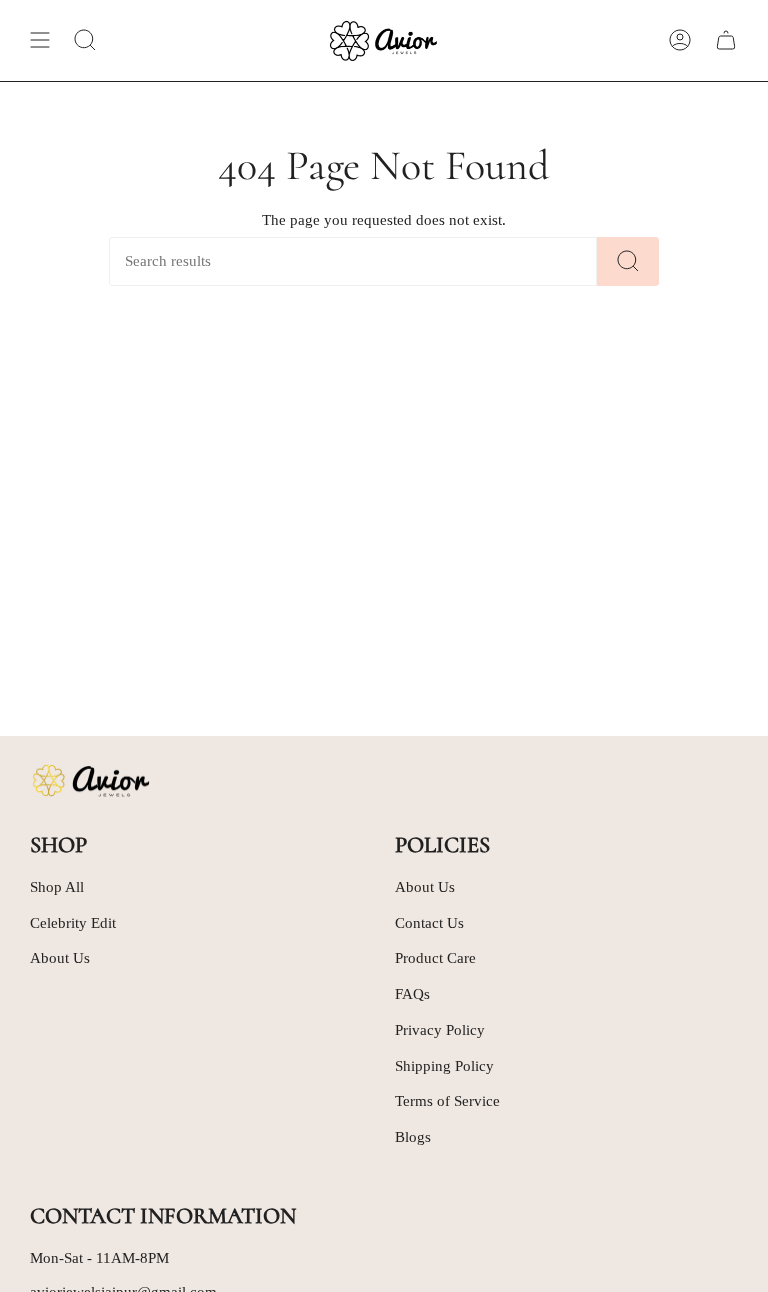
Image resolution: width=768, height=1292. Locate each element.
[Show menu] (40, 40)
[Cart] (726, 40)
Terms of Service (447, 1101)
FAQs (412, 994)
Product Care (435, 958)
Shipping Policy (444, 1066)
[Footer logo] (90, 781)
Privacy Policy (440, 1030)
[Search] (628, 261)
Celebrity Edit (73, 923)
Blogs (413, 1137)
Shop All (57, 887)
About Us (60, 958)
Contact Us (429, 923)
